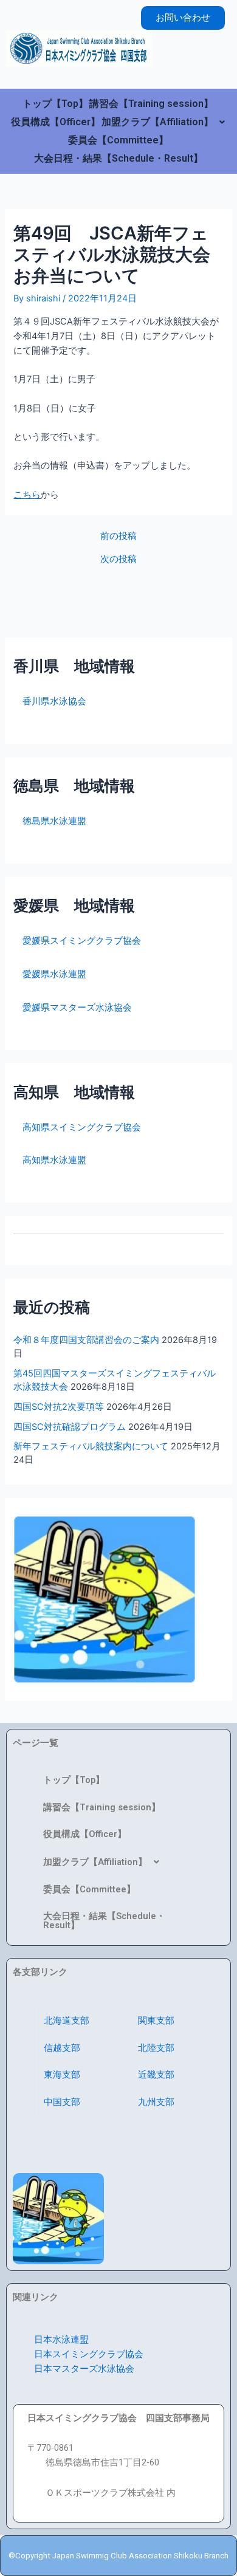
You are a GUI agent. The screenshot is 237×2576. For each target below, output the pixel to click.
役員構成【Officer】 (56, 122)
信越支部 (62, 2048)
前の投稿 (118, 536)
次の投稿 (118, 559)
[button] (163, 122)
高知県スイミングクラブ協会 (77, 1127)
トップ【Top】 (55, 104)
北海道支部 (67, 2021)
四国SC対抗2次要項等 (59, 1407)
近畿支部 (156, 2075)
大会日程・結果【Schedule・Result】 (118, 158)
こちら (27, 495)
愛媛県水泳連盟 (50, 974)
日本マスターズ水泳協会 (84, 2369)
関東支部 (156, 2021)
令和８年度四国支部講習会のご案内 (86, 1340)
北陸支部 (156, 2048)
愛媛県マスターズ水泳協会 (73, 1008)
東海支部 (62, 2075)
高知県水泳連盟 (50, 1160)
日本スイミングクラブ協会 (89, 2354)
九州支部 (156, 2102)
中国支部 (62, 2102)
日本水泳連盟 (61, 2340)
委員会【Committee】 (118, 140)
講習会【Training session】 (151, 104)
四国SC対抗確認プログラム (70, 1427)
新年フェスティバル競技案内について (91, 1446)
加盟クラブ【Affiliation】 (157, 122)
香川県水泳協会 (50, 701)
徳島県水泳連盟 (50, 821)
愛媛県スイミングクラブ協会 (77, 941)
